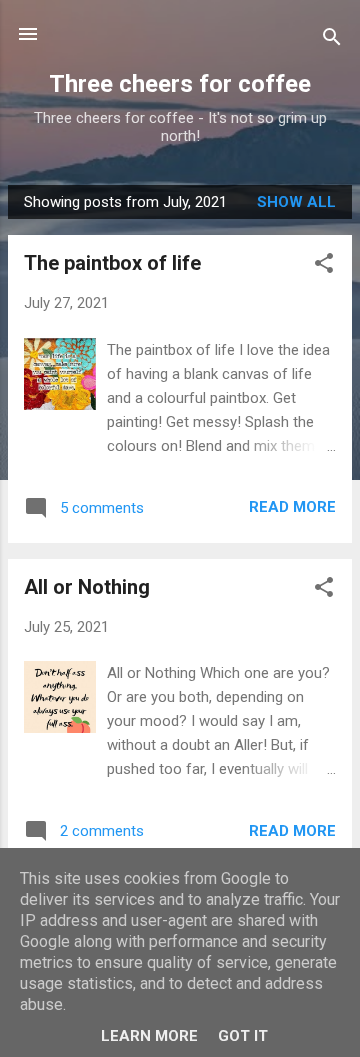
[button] (324, 266)
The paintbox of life (112, 263)
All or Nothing (87, 587)
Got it (243, 1036)
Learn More (149, 1036)
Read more (292, 507)
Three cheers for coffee (180, 84)
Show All (296, 202)
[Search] (332, 40)
